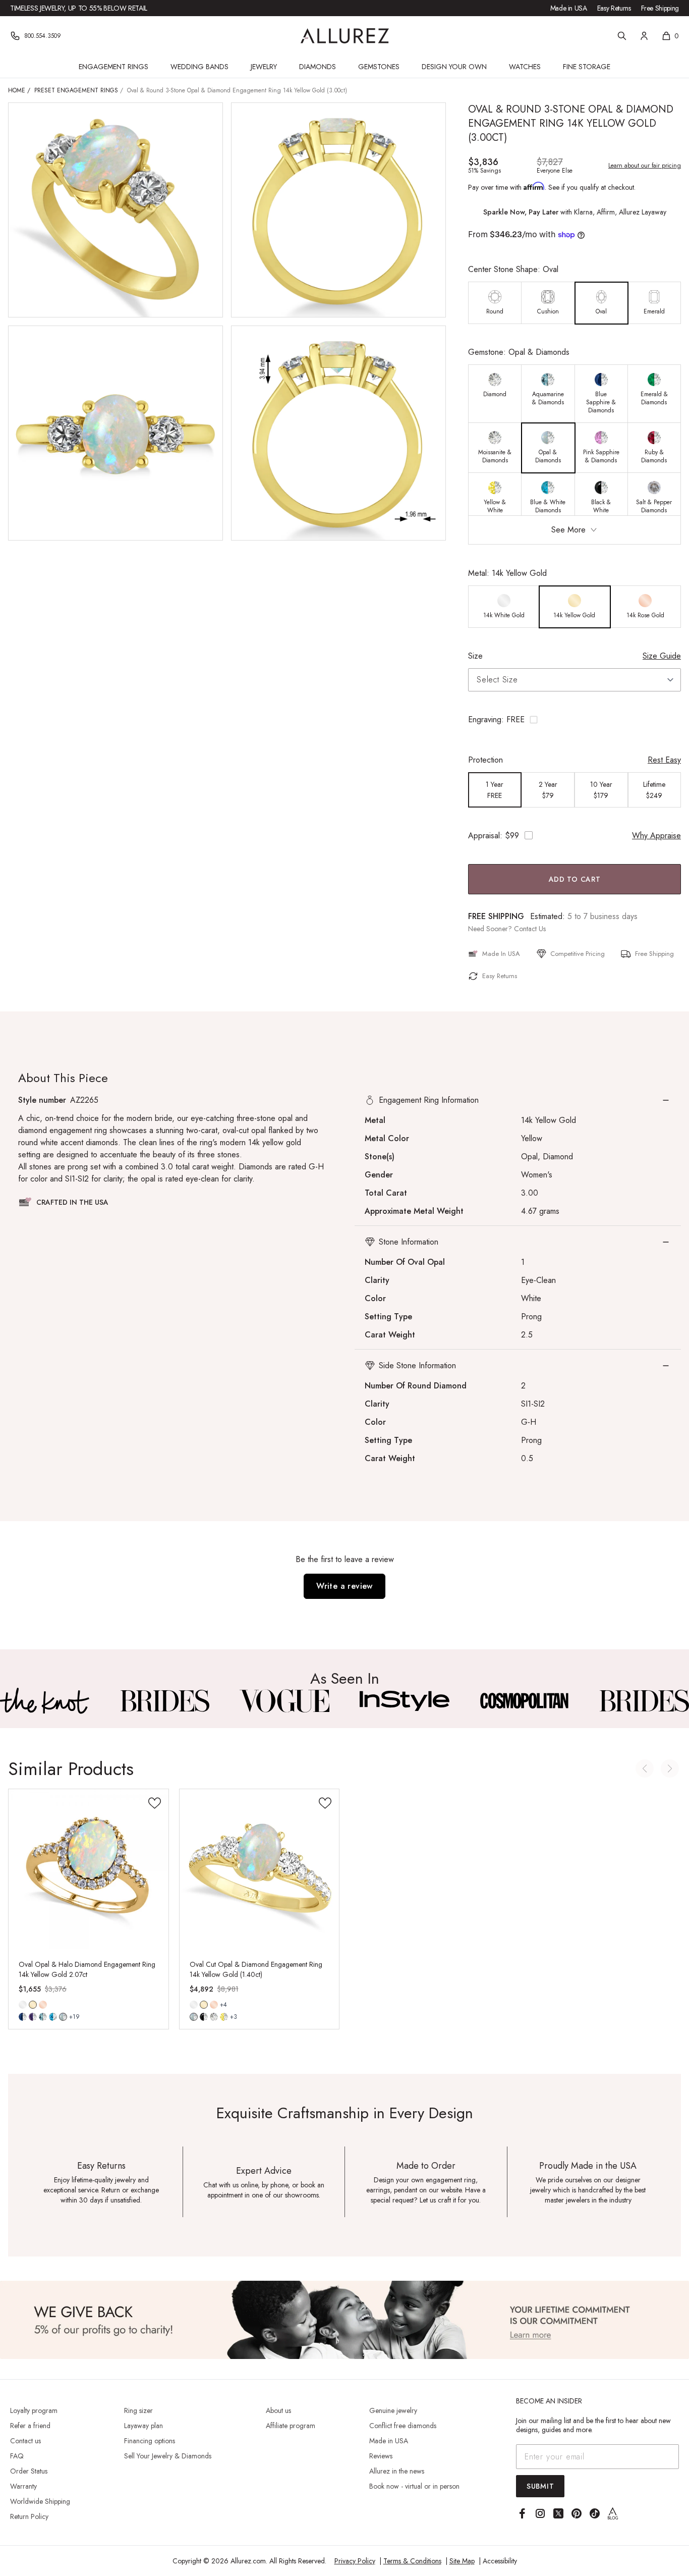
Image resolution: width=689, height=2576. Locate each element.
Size (475, 656)
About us (278, 2410)
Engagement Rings (113, 67)
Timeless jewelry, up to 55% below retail (79, 8)
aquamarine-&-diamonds (43, 2017)
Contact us (25, 2441)
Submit (540, 2486)
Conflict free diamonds (403, 2426)
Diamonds (318, 67)
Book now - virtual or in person (414, 2486)
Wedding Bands (199, 67)
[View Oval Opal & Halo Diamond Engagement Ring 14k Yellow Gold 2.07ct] (89, 1869)
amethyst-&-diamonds (33, 2017)
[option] (495, 303)
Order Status (29, 2471)
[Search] (622, 36)
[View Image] (45, 1701)
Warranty (23, 2486)
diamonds (214, 2017)
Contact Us (530, 929)
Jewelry (264, 67)
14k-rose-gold (43, 2005)
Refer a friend (30, 2426)
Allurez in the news (397, 2471)
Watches (525, 67)
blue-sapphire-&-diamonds (23, 2017)
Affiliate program (291, 2426)
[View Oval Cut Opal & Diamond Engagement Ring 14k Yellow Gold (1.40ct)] (260, 1869)
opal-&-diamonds (63, 2017)
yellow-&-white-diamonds (224, 2017)
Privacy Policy (355, 2561)
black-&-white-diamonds (204, 2017)
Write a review (344, 1586)
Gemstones (379, 67)
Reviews (381, 2456)
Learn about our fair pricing (645, 166)
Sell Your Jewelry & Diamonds (168, 2456)
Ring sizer (138, 2410)
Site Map (462, 2561)
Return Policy (29, 2516)
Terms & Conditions (412, 2561)
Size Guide (662, 656)
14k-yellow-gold (33, 2005)
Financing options (150, 2441)
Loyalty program (34, 2410)
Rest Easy (664, 760)
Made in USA (569, 8)
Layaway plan (143, 2426)
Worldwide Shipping (40, 2501)
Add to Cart (575, 879)
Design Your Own (454, 67)
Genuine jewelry (393, 2410)
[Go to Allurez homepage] (345, 36)
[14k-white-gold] (23, 2005)
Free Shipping (660, 8)
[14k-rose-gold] (43, 2005)
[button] (575, 720)
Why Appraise (656, 836)
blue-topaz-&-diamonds (53, 2017)
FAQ (17, 2456)
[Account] (644, 36)
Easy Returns (614, 8)
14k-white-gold (23, 2005)
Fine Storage (587, 67)
